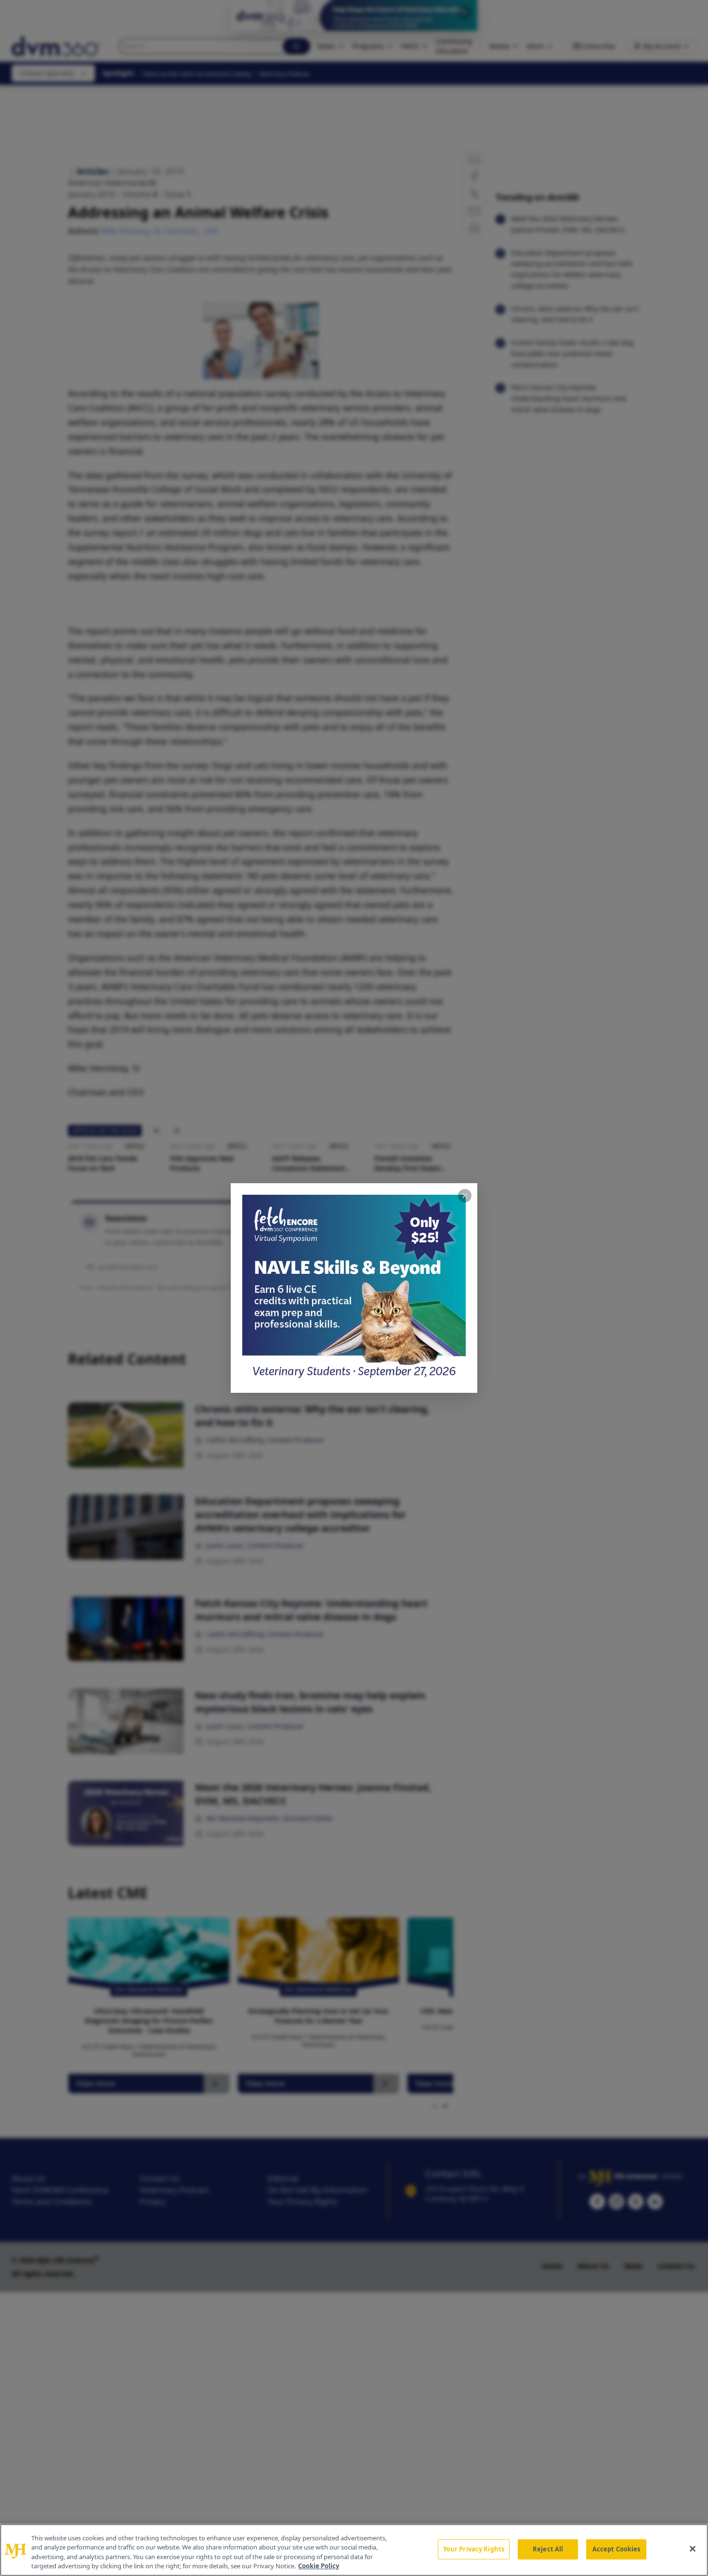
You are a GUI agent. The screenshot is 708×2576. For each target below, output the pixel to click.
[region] (354, 2550)
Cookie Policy (319, 2566)
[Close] (693, 2549)
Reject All (548, 2549)
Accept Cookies (616, 2549)
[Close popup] (465, 1196)
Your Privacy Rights (474, 2549)
